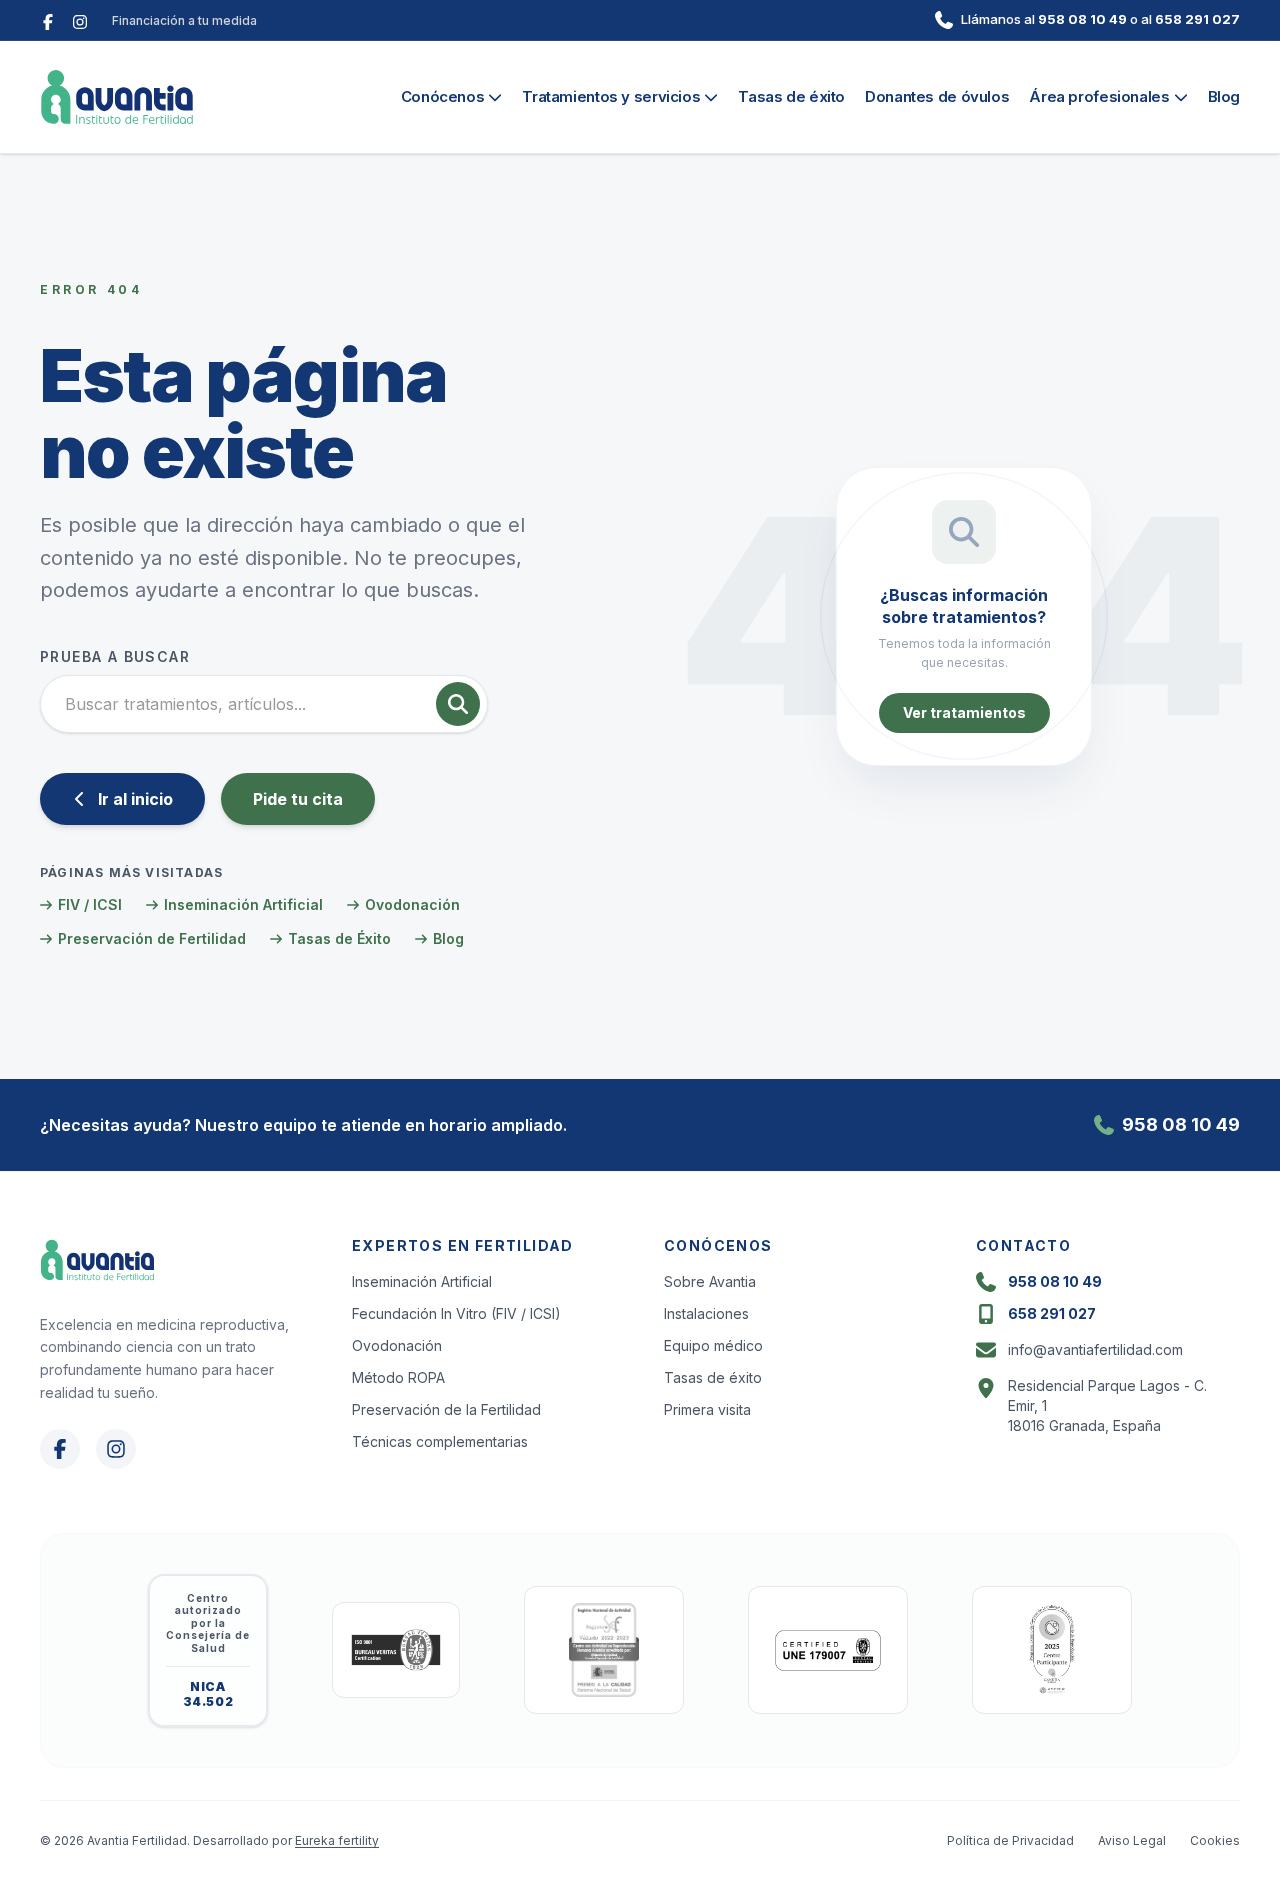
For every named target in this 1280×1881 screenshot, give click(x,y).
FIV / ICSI (90, 904)
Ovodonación (412, 904)
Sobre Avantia (710, 1281)
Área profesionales (1099, 96)
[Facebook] (48, 20)
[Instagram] (80, 20)
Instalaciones (706, 1313)
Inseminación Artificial (243, 904)
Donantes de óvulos (937, 96)
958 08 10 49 (1082, 19)
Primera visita (707, 1409)
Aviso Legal (1132, 1840)
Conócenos (443, 96)
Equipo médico (713, 1345)
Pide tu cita (298, 799)
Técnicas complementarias (440, 1441)
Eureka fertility (337, 1840)
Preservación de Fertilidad (152, 938)
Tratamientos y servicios (611, 96)
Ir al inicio (135, 799)
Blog (1224, 96)
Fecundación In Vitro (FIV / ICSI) (456, 1313)
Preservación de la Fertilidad (446, 1409)
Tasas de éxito (791, 96)
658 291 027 (1197, 19)
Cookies (1215, 1840)
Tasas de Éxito (339, 938)
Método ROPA (398, 1377)
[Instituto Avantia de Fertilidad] (117, 97)
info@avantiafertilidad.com (1095, 1349)
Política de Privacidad (1010, 1840)
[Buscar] (458, 704)
